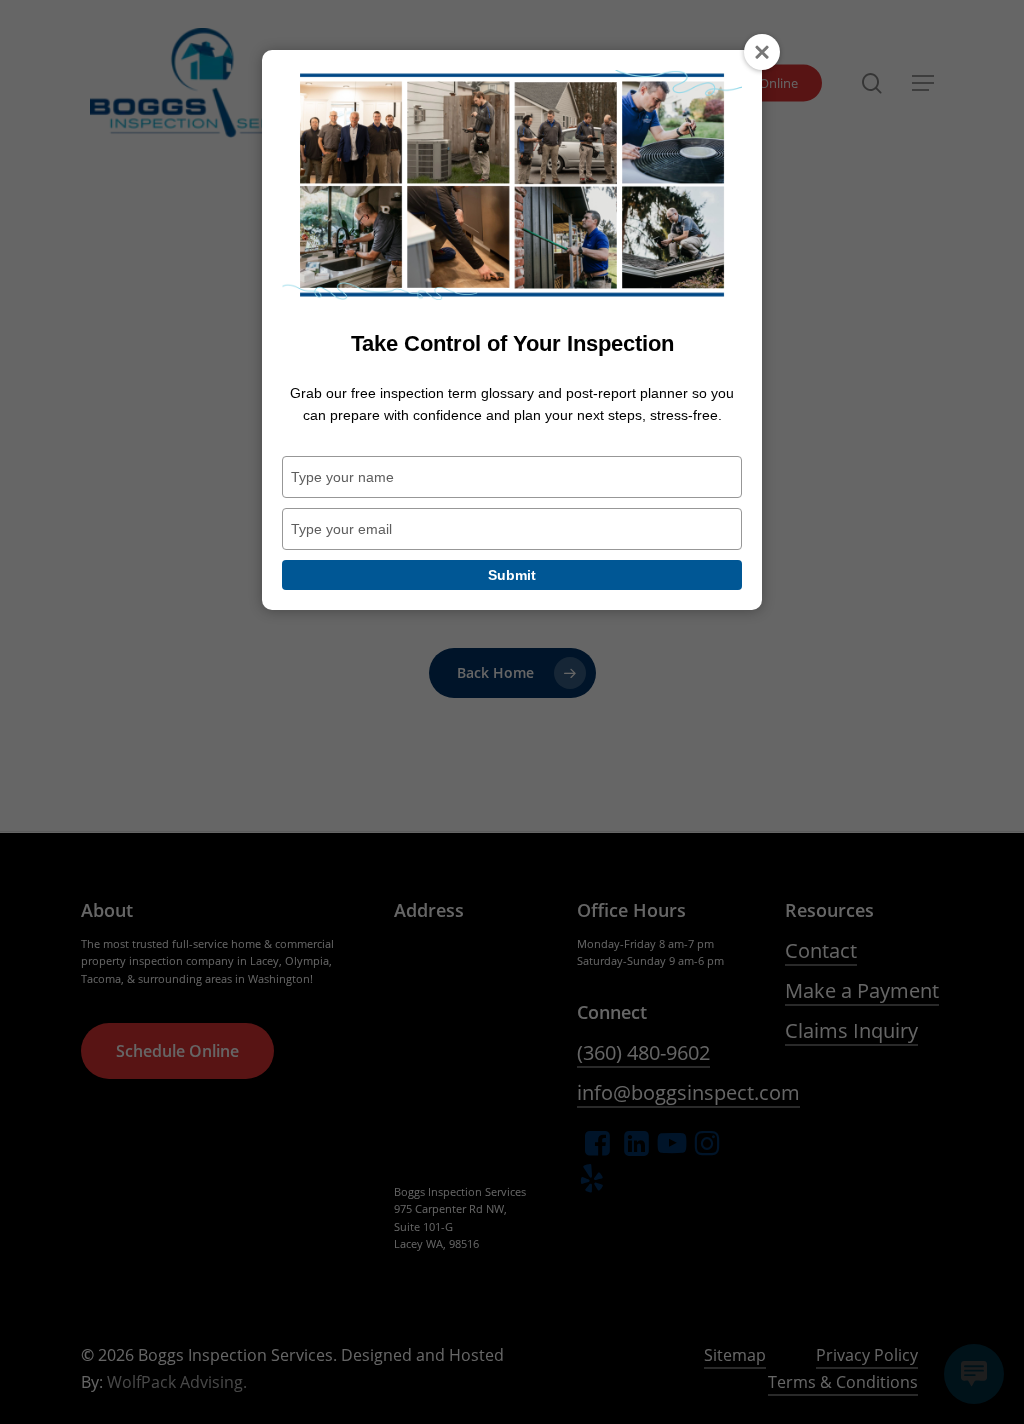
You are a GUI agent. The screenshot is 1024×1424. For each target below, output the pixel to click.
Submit (512, 575)
